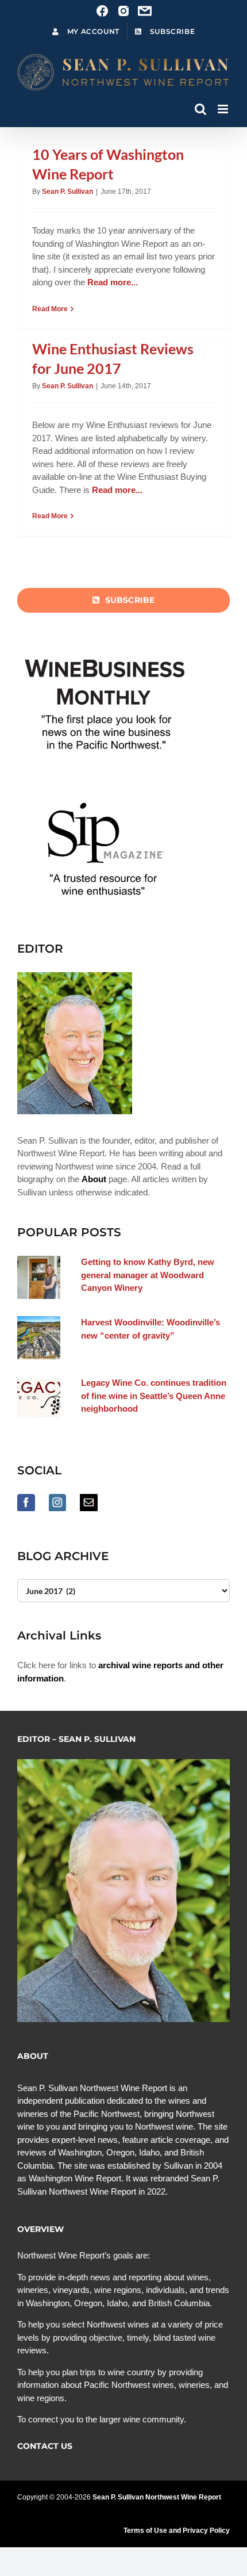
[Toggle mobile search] (200, 109)
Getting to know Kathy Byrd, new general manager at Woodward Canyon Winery (148, 1275)
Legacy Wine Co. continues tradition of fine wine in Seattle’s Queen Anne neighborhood (154, 1396)
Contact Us (45, 2446)
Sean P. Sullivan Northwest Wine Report (157, 2497)
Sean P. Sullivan (67, 192)
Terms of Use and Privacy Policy (177, 2531)
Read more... (113, 282)
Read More (50, 309)
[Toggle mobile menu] (224, 109)
